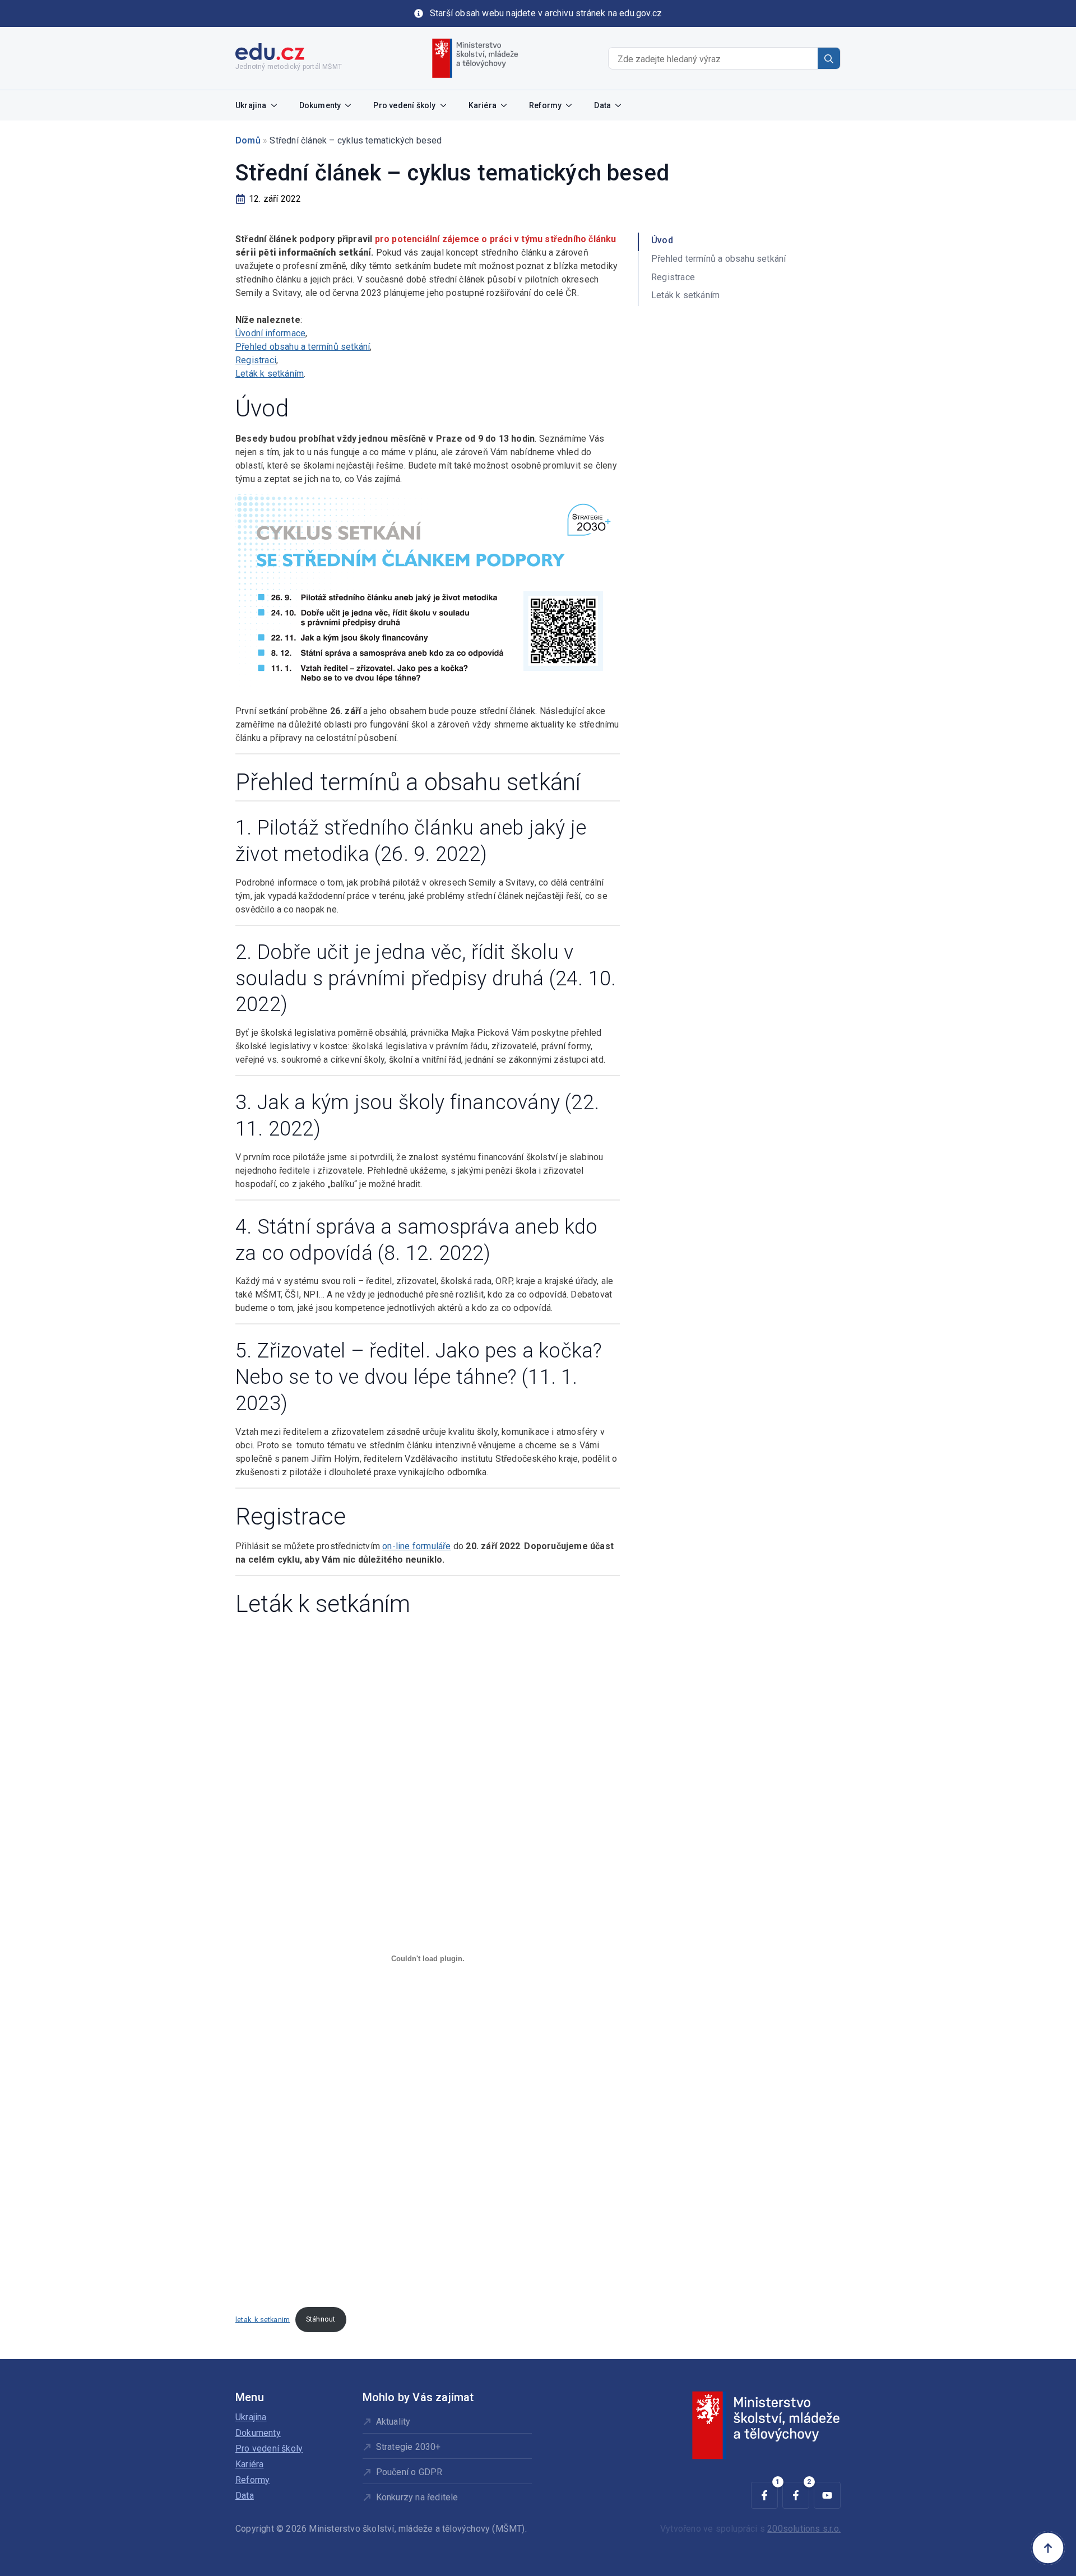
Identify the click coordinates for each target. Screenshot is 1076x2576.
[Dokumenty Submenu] (351, 105)
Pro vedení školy (404, 105)
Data (602, 105)
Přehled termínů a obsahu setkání (718, 259)
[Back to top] (1048, 2548)
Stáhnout (321, 2319)
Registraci (256, 360)
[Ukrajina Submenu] (277, 105)
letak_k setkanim (263, 2319)
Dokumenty (320, 105)
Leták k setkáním (270, 374)
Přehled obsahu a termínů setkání (303, 347)
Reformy (545, 105)
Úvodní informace (270, 333)
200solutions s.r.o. (804, 2529)
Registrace (673, 277)
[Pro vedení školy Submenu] (447, 105)
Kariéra (483, 105)
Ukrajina (251, 105)
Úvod (662, 240)
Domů (248, 140)
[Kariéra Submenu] (507, 105)
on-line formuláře (416, 1546)
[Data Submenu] (622, 105)
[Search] (829, 59)
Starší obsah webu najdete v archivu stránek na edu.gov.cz (546, 13)
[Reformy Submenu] (572, 105)
